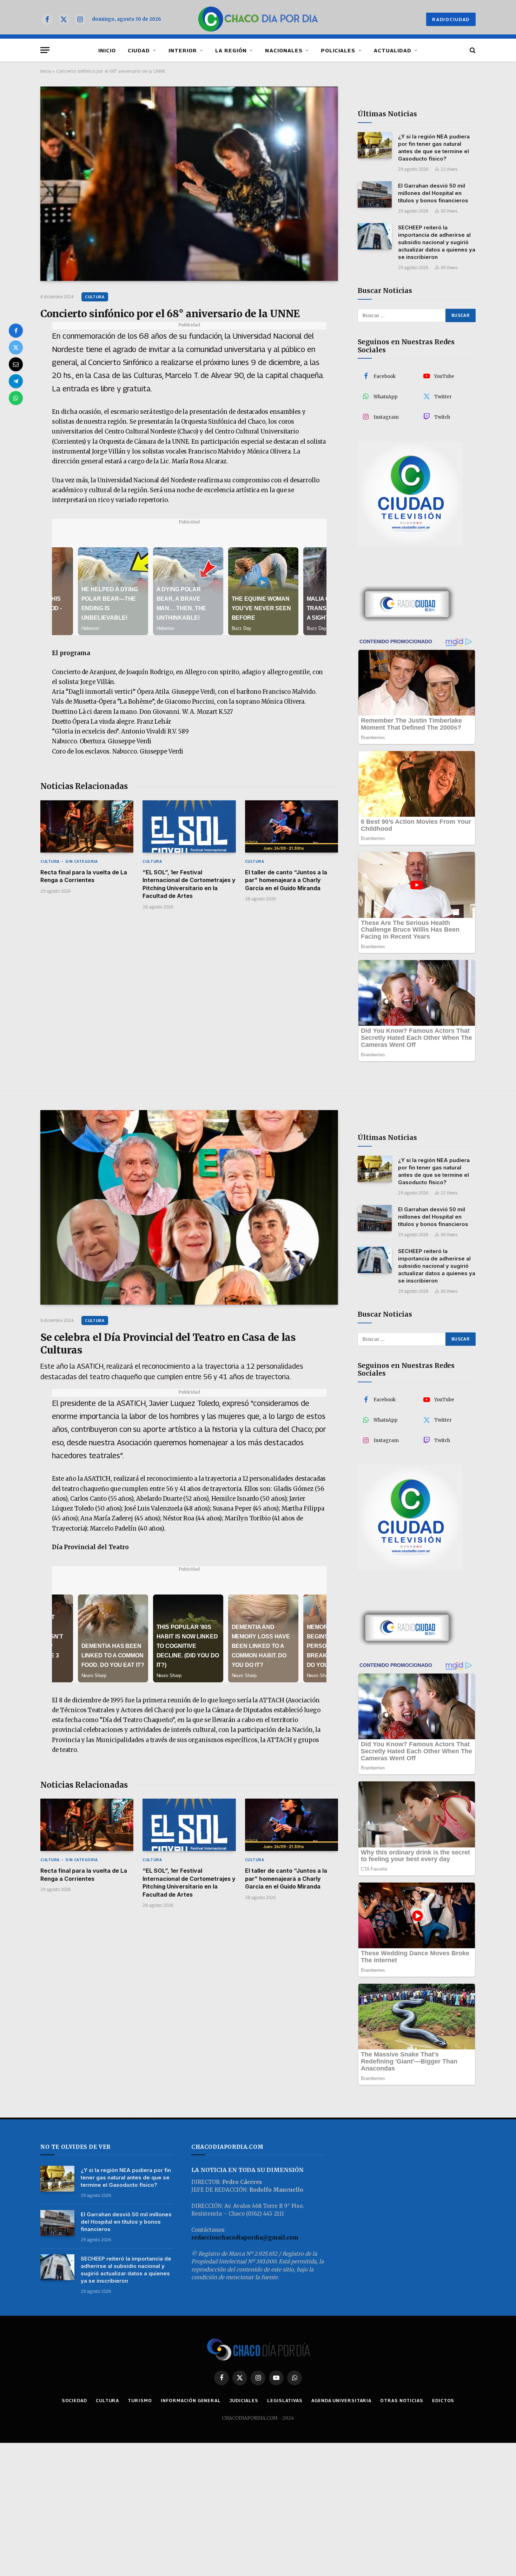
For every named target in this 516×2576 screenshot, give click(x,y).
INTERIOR (183, 50)
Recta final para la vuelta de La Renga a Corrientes (84, 876)
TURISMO (140, 2400)
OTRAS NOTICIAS (402, 2400)
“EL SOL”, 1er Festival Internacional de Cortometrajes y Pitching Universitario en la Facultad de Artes (189, 884)
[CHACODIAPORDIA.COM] (258, 19)
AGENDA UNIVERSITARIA (341, 2400)
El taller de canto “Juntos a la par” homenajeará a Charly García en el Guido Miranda (286, 880)
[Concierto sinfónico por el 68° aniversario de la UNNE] (189, 184)
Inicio (46, 71)
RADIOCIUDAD (451, 19)
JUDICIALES (244, 2400)
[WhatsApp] (16, 398)
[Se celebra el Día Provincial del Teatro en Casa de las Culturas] (189, 1207)
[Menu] (45, 50)
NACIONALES (284, 50)
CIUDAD (139, 50)
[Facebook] (16, 331)
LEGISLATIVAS (285, 2400)
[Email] (16, 364)
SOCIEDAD (74, 2400)
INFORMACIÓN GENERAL (191, 2400)
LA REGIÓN (231, 50)
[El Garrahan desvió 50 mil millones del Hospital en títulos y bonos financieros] (375, 194)
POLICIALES (338, 50)
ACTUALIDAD (393, 50)
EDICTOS (443, 2400)
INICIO (107, 50)
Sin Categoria (81, 861)
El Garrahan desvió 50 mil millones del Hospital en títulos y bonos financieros (433, 193)
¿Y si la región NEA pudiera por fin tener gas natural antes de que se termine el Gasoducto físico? (434, 148)
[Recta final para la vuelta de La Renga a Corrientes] (87, 826)
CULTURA (95, 297)
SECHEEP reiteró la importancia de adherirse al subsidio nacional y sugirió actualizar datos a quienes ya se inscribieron (437, 242)
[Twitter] (16, 347)
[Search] (472, 50)
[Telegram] (16, 381)
